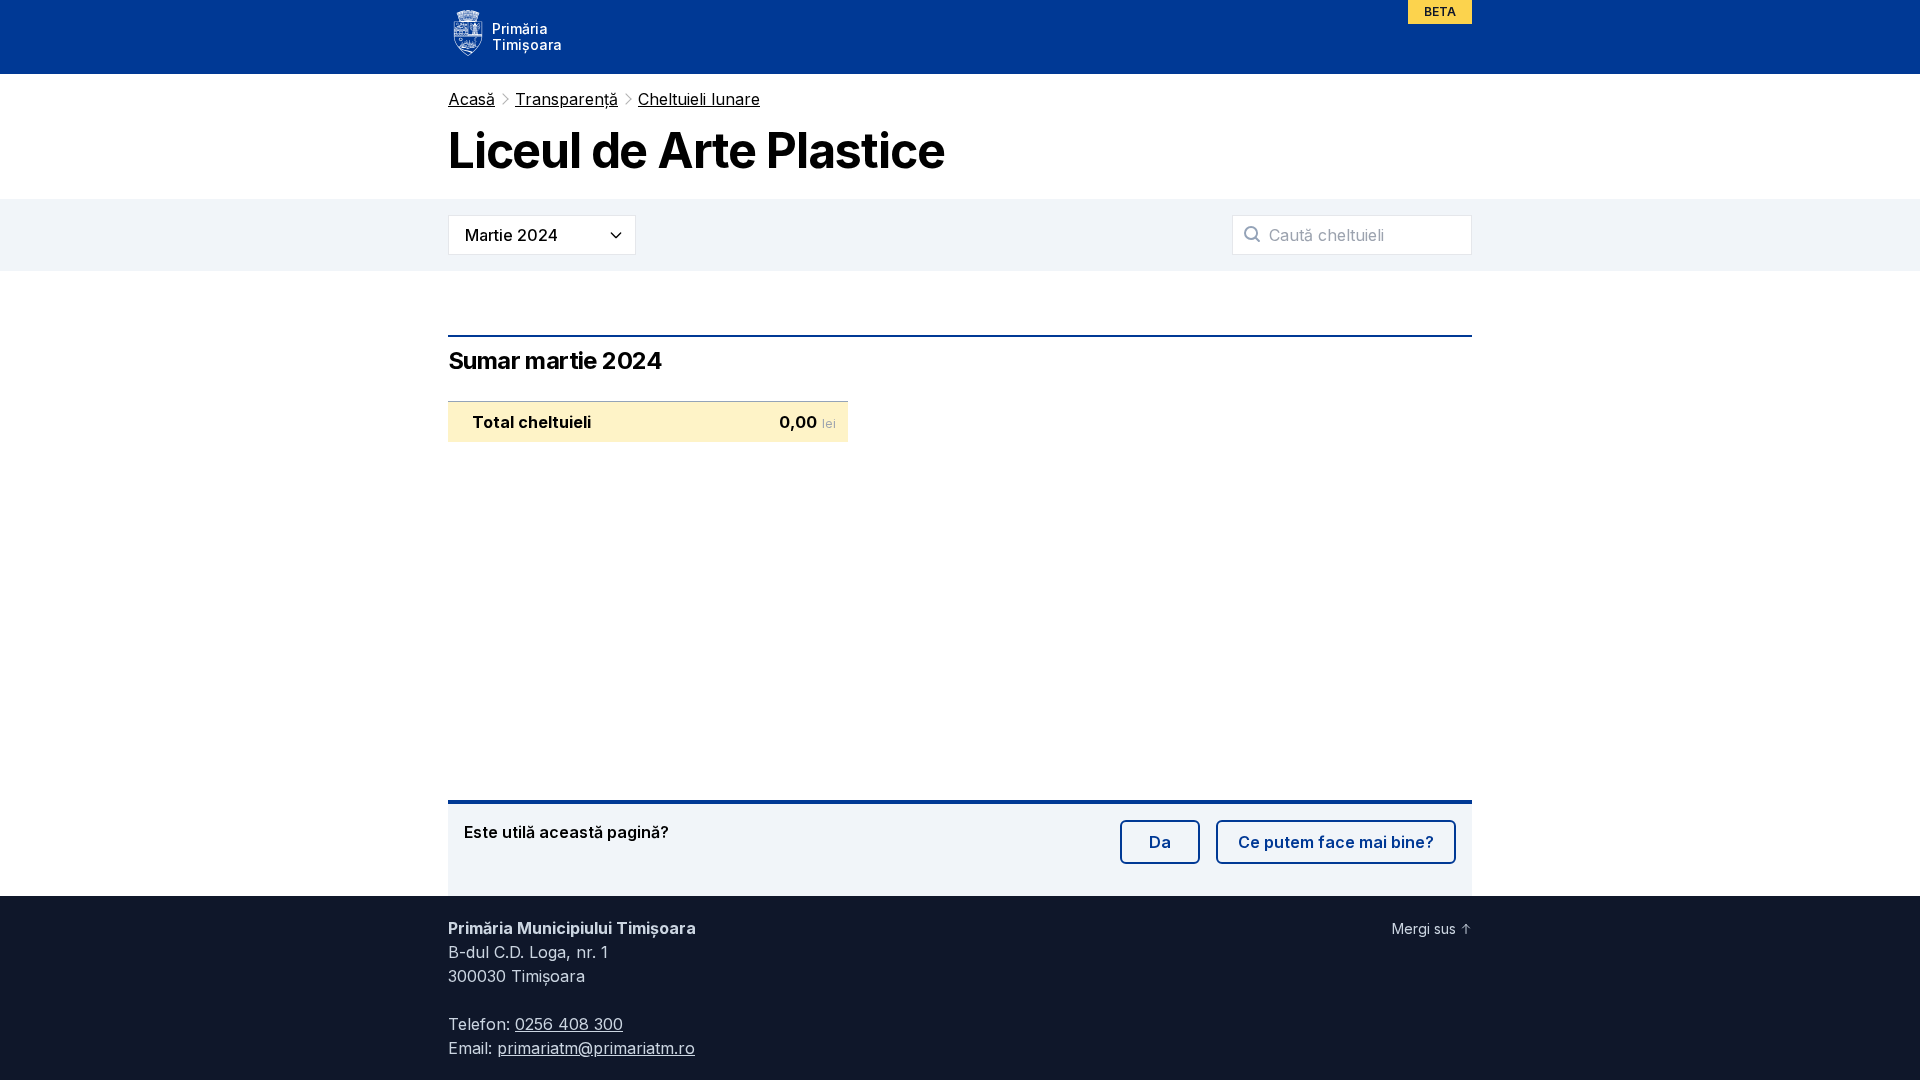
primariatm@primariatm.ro (596, 1048)
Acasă (471, 99)
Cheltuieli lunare (699, 99)
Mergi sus (1424, 928)
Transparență (566, 99)
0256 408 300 (569, 1024)
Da (1160, 842)
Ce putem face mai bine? (1336, 842)
